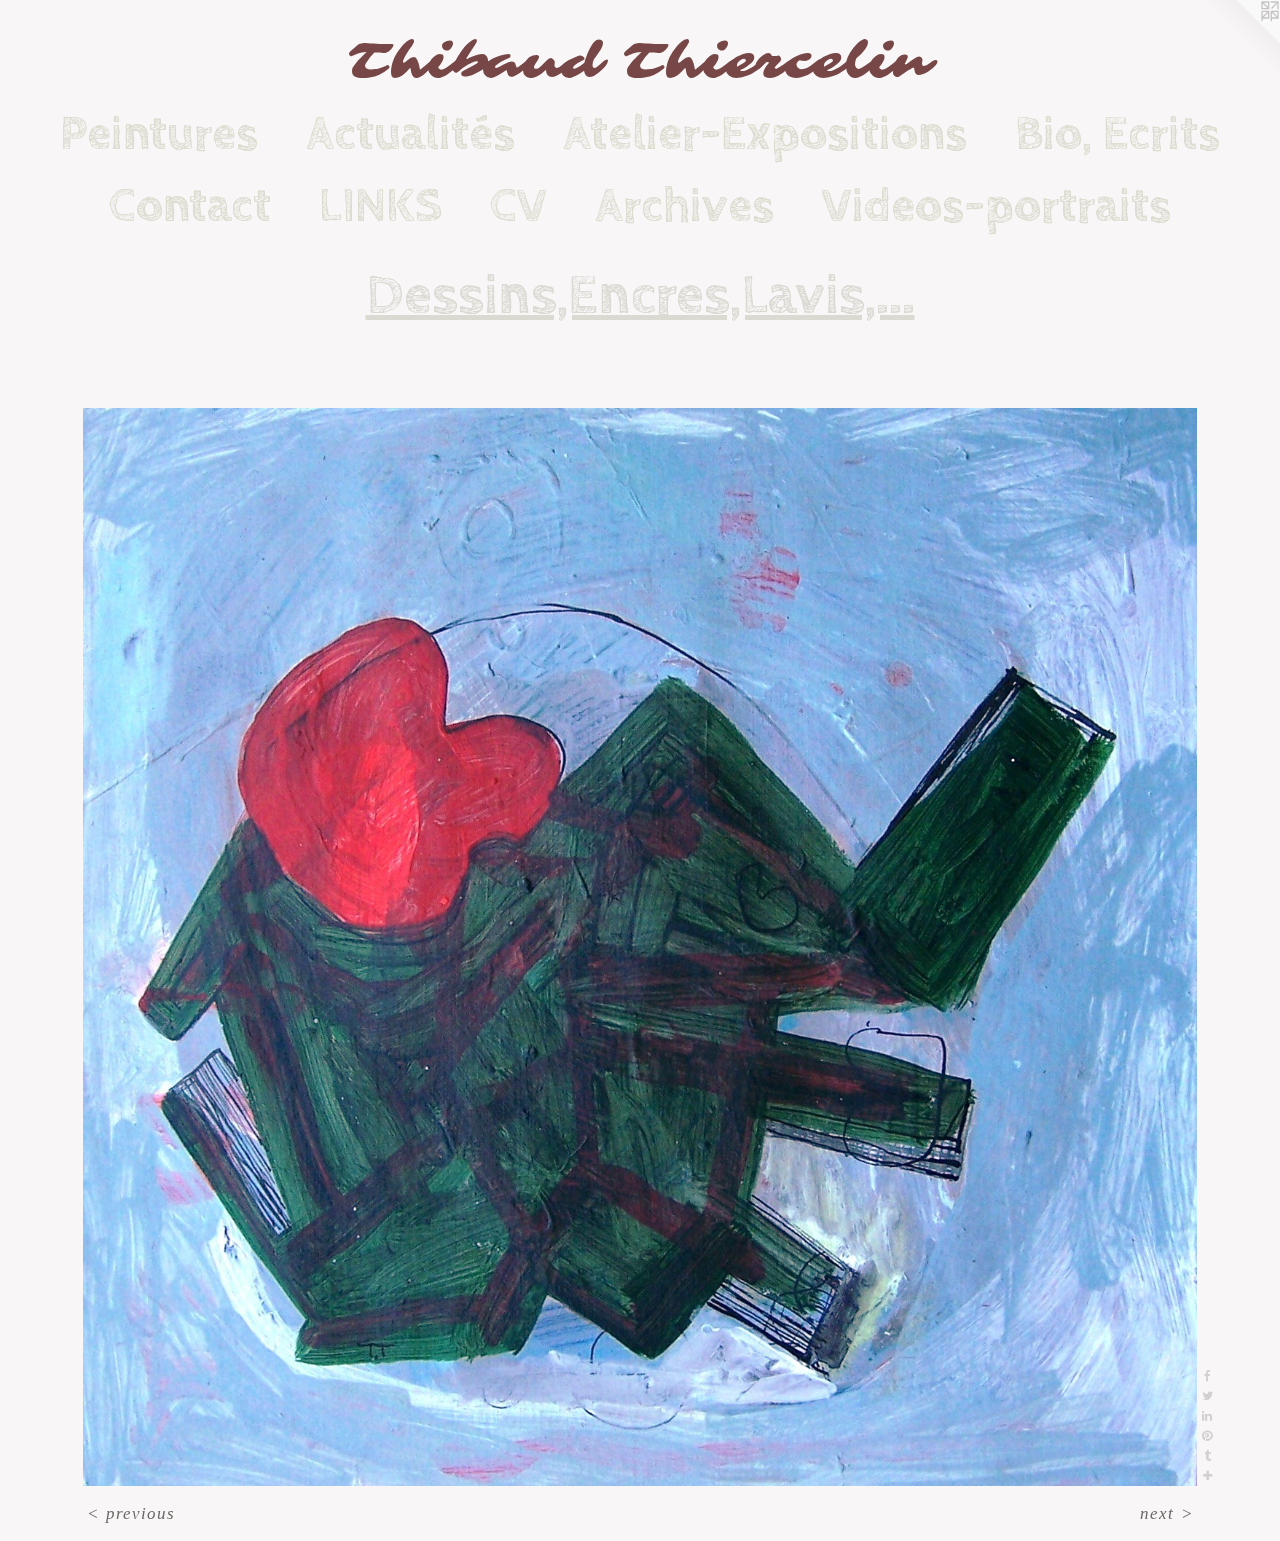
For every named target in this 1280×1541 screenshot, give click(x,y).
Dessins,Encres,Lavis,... (640, 296)
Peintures (159, 134)
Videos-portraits (996, 206)
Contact (190, 206)
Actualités (410, 134)
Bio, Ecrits (1117, 134)
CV (518, 206)
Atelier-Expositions (765, 134)
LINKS (380, 206)
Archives (684, 206)
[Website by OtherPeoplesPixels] (1240, 40)
